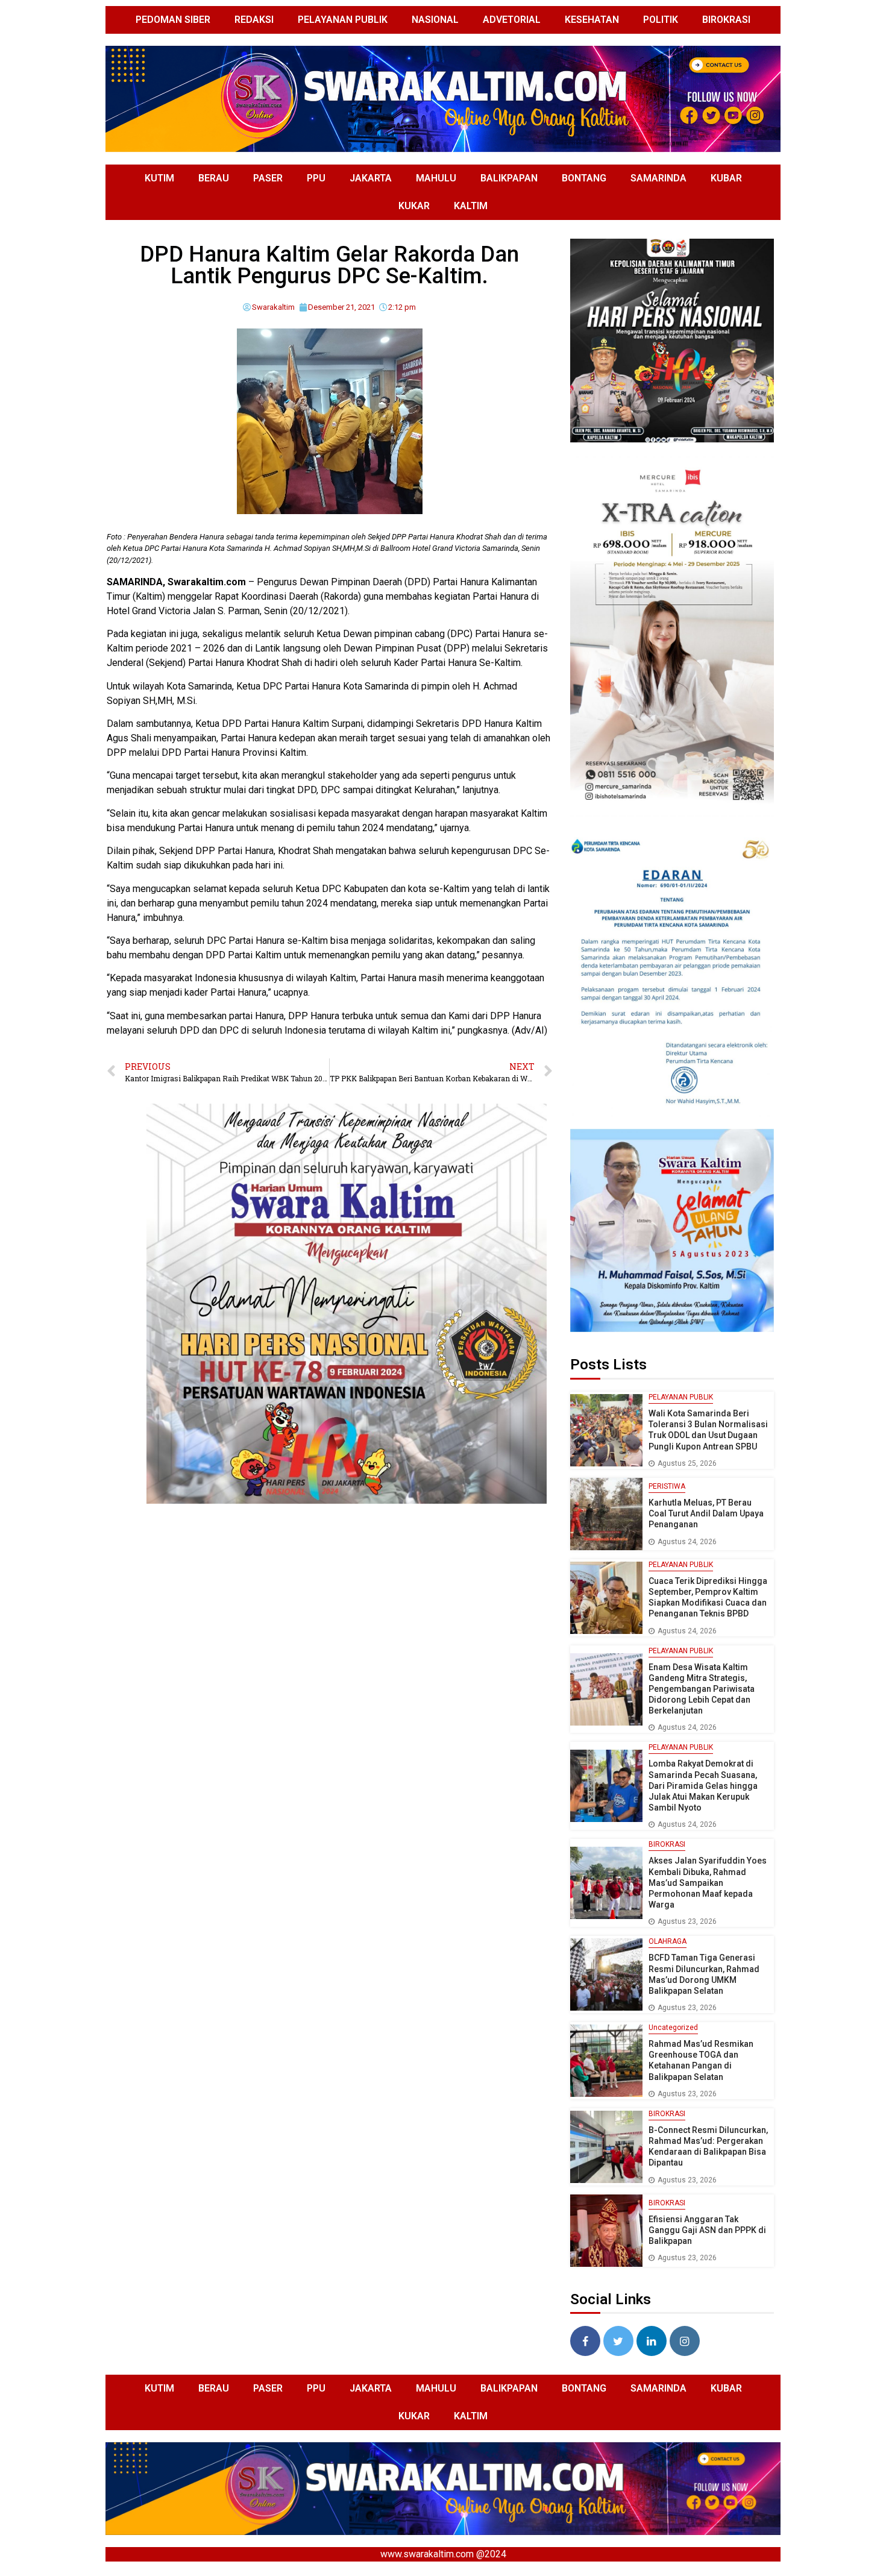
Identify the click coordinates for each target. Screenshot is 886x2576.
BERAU (214, 178)
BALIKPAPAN (509, 178)
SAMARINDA (658, 178)
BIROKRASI (726, 20)
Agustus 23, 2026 (687, 1921)
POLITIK (661, 20)
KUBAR (726, 178)
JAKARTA (371, 178)
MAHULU (436, 178)
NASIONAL (435, 20)
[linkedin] (652, 2341)
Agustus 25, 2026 (687, 1463)
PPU (316, 178)
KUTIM (159, 178)
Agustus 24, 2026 (687, 1542)
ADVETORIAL (512, 20)
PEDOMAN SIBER (173, 20)
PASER (268, 178)
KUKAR (414, 206)
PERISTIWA (667, 1486)
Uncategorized (673, 2028)
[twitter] (618, 2341)
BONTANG (584, 178)
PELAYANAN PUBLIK (343, 20)
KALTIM (471, 206)
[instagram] (685, 2341)
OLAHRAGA (668, 1941)
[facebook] (585, 2341)
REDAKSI (254, 20)
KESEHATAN (592, 20)
